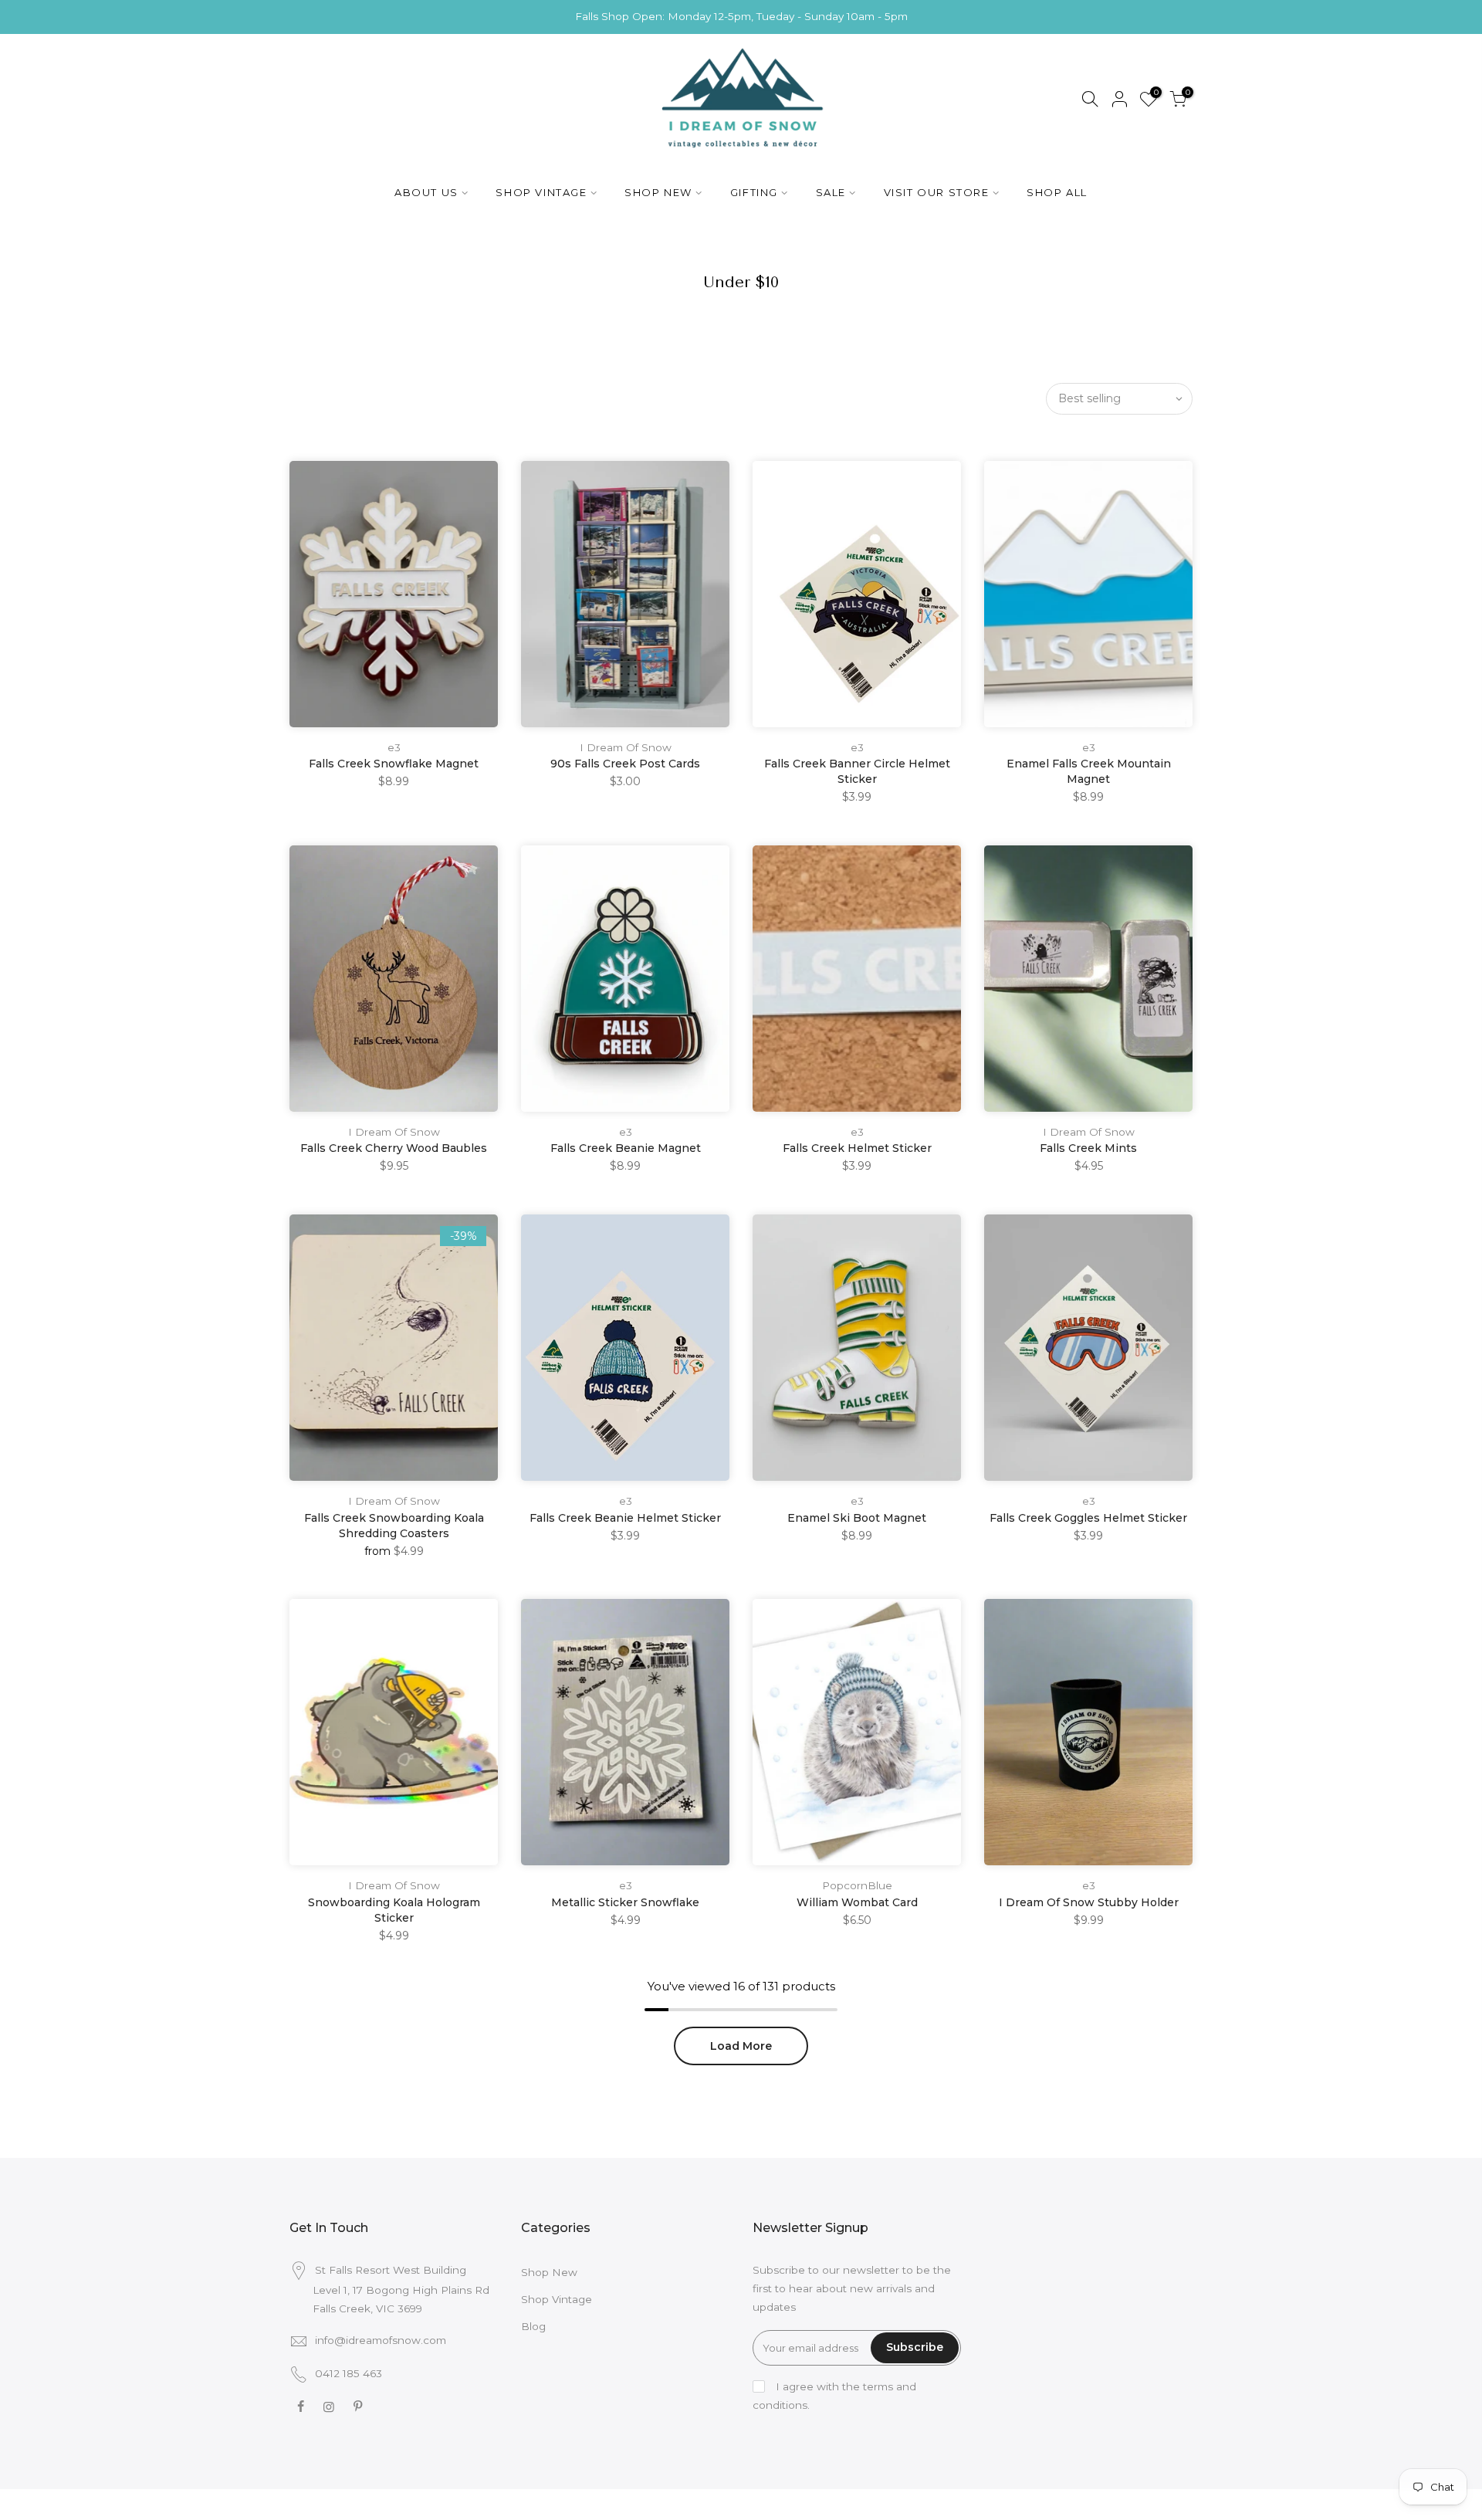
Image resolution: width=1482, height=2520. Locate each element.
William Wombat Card (857, 1902)
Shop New (549, 2272)
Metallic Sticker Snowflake (625, 1902)
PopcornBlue (857, 1885)
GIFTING (754, 192)
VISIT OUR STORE (937, 192)
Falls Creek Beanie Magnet (626, 1148)
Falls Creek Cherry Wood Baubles (394, 1148)
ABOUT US (426, 192)
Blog (533, 2326)
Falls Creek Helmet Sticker (857, 1148)
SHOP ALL (1057, 192)
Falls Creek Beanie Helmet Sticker (625, 1518)
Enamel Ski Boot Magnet (857, 1518)
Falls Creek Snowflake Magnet (394, 764)
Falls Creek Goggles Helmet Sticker (1088, 1518)
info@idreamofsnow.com (381, 2340)
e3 (394, 747)
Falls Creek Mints (1088, 1148)
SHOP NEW (658, 192)
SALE (831, 192)
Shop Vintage (557, 2299)
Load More (741, 2046)
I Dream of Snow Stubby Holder (1089, 1902)
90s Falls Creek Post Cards (625, 764)
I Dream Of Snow (626, 747)
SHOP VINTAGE (541, 192)
